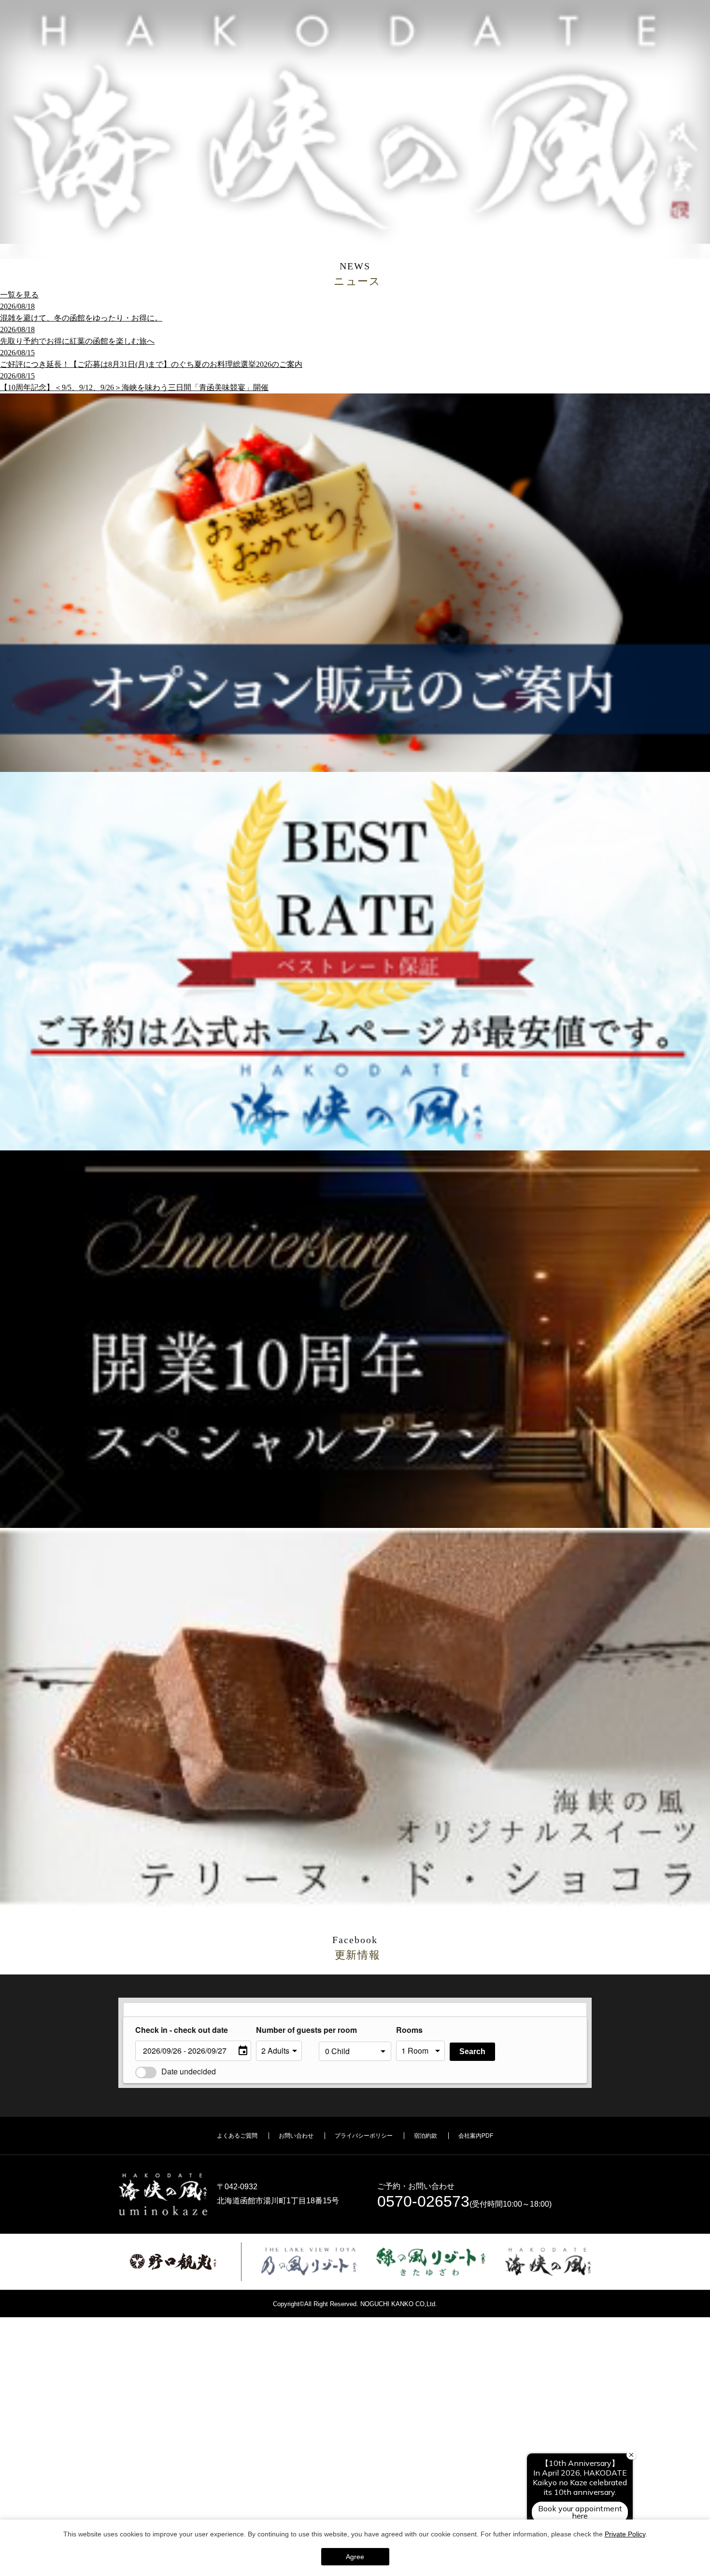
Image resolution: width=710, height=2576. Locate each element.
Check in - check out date (182, 2030)
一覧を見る (19, 295)
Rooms (409, 2030)
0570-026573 (423, 2201)
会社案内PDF (476, 2136)
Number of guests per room (285, 2030)
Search (472, 2051)
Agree (355, 2557)
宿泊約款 (426, 2136)
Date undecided (189, 2071)
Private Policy (625, 2534)
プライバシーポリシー (364, 2136)
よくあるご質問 (237, 2136)
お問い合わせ (296, 2136)
